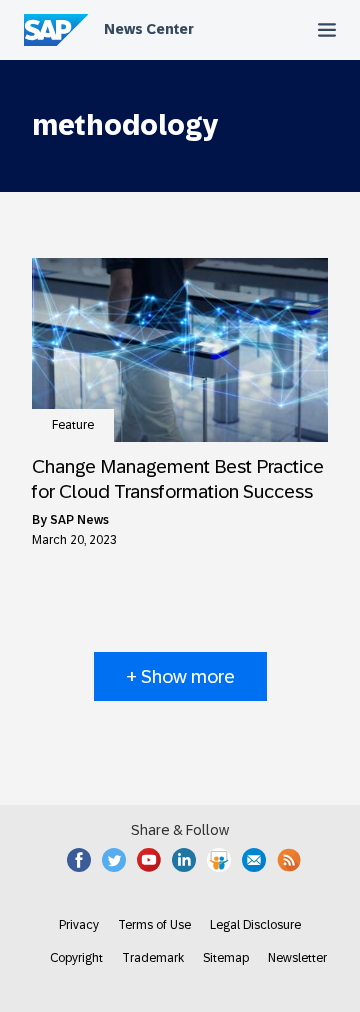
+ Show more (180, 676)
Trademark (153, 958)
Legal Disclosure (255, 925)
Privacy (79, 925)
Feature (73, 425)
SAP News (79, 520)
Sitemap (226, 958)
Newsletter (297, 958)
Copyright (76, 958)
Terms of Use (154, 925)
